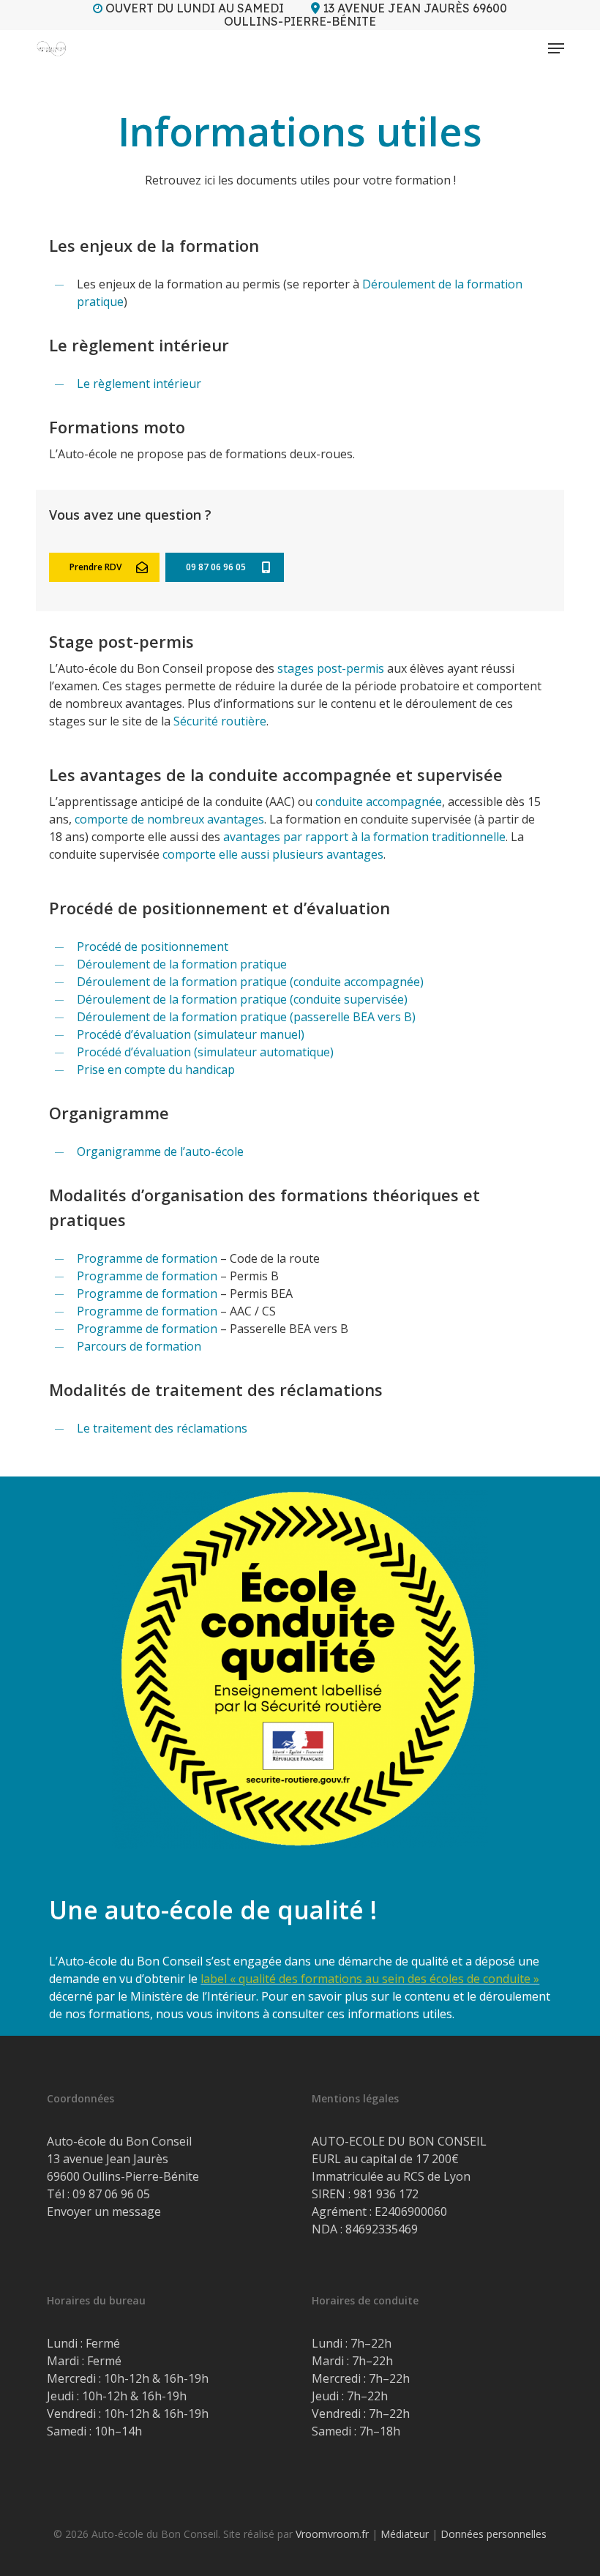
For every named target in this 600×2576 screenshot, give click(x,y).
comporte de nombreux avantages (169, 819)
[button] (556, 48)
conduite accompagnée (379, 802)
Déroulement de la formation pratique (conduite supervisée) (242, 999)
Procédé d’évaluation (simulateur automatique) (205, 1052)
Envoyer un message (104, 2211)
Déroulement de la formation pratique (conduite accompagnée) (250, 982)
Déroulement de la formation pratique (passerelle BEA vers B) (246, 1017)
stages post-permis (331, 668)
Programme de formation (147, 1258)
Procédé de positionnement (153, 947)
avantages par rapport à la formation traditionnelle (364, 837)
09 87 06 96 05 (111, 2194)
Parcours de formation (139, 1346)
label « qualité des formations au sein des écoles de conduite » (370, 1979)
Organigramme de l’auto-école (160, 1151)
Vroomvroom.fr (332, 2534)
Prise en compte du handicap (156, 1069)
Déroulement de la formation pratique (182, 964)
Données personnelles (494, 2534)
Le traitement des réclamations (162, 1428)
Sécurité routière (220, 721)
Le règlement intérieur (139, 384)
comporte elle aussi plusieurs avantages (273, 854)
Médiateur (405, 2534)
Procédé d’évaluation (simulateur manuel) (191, 1034)
